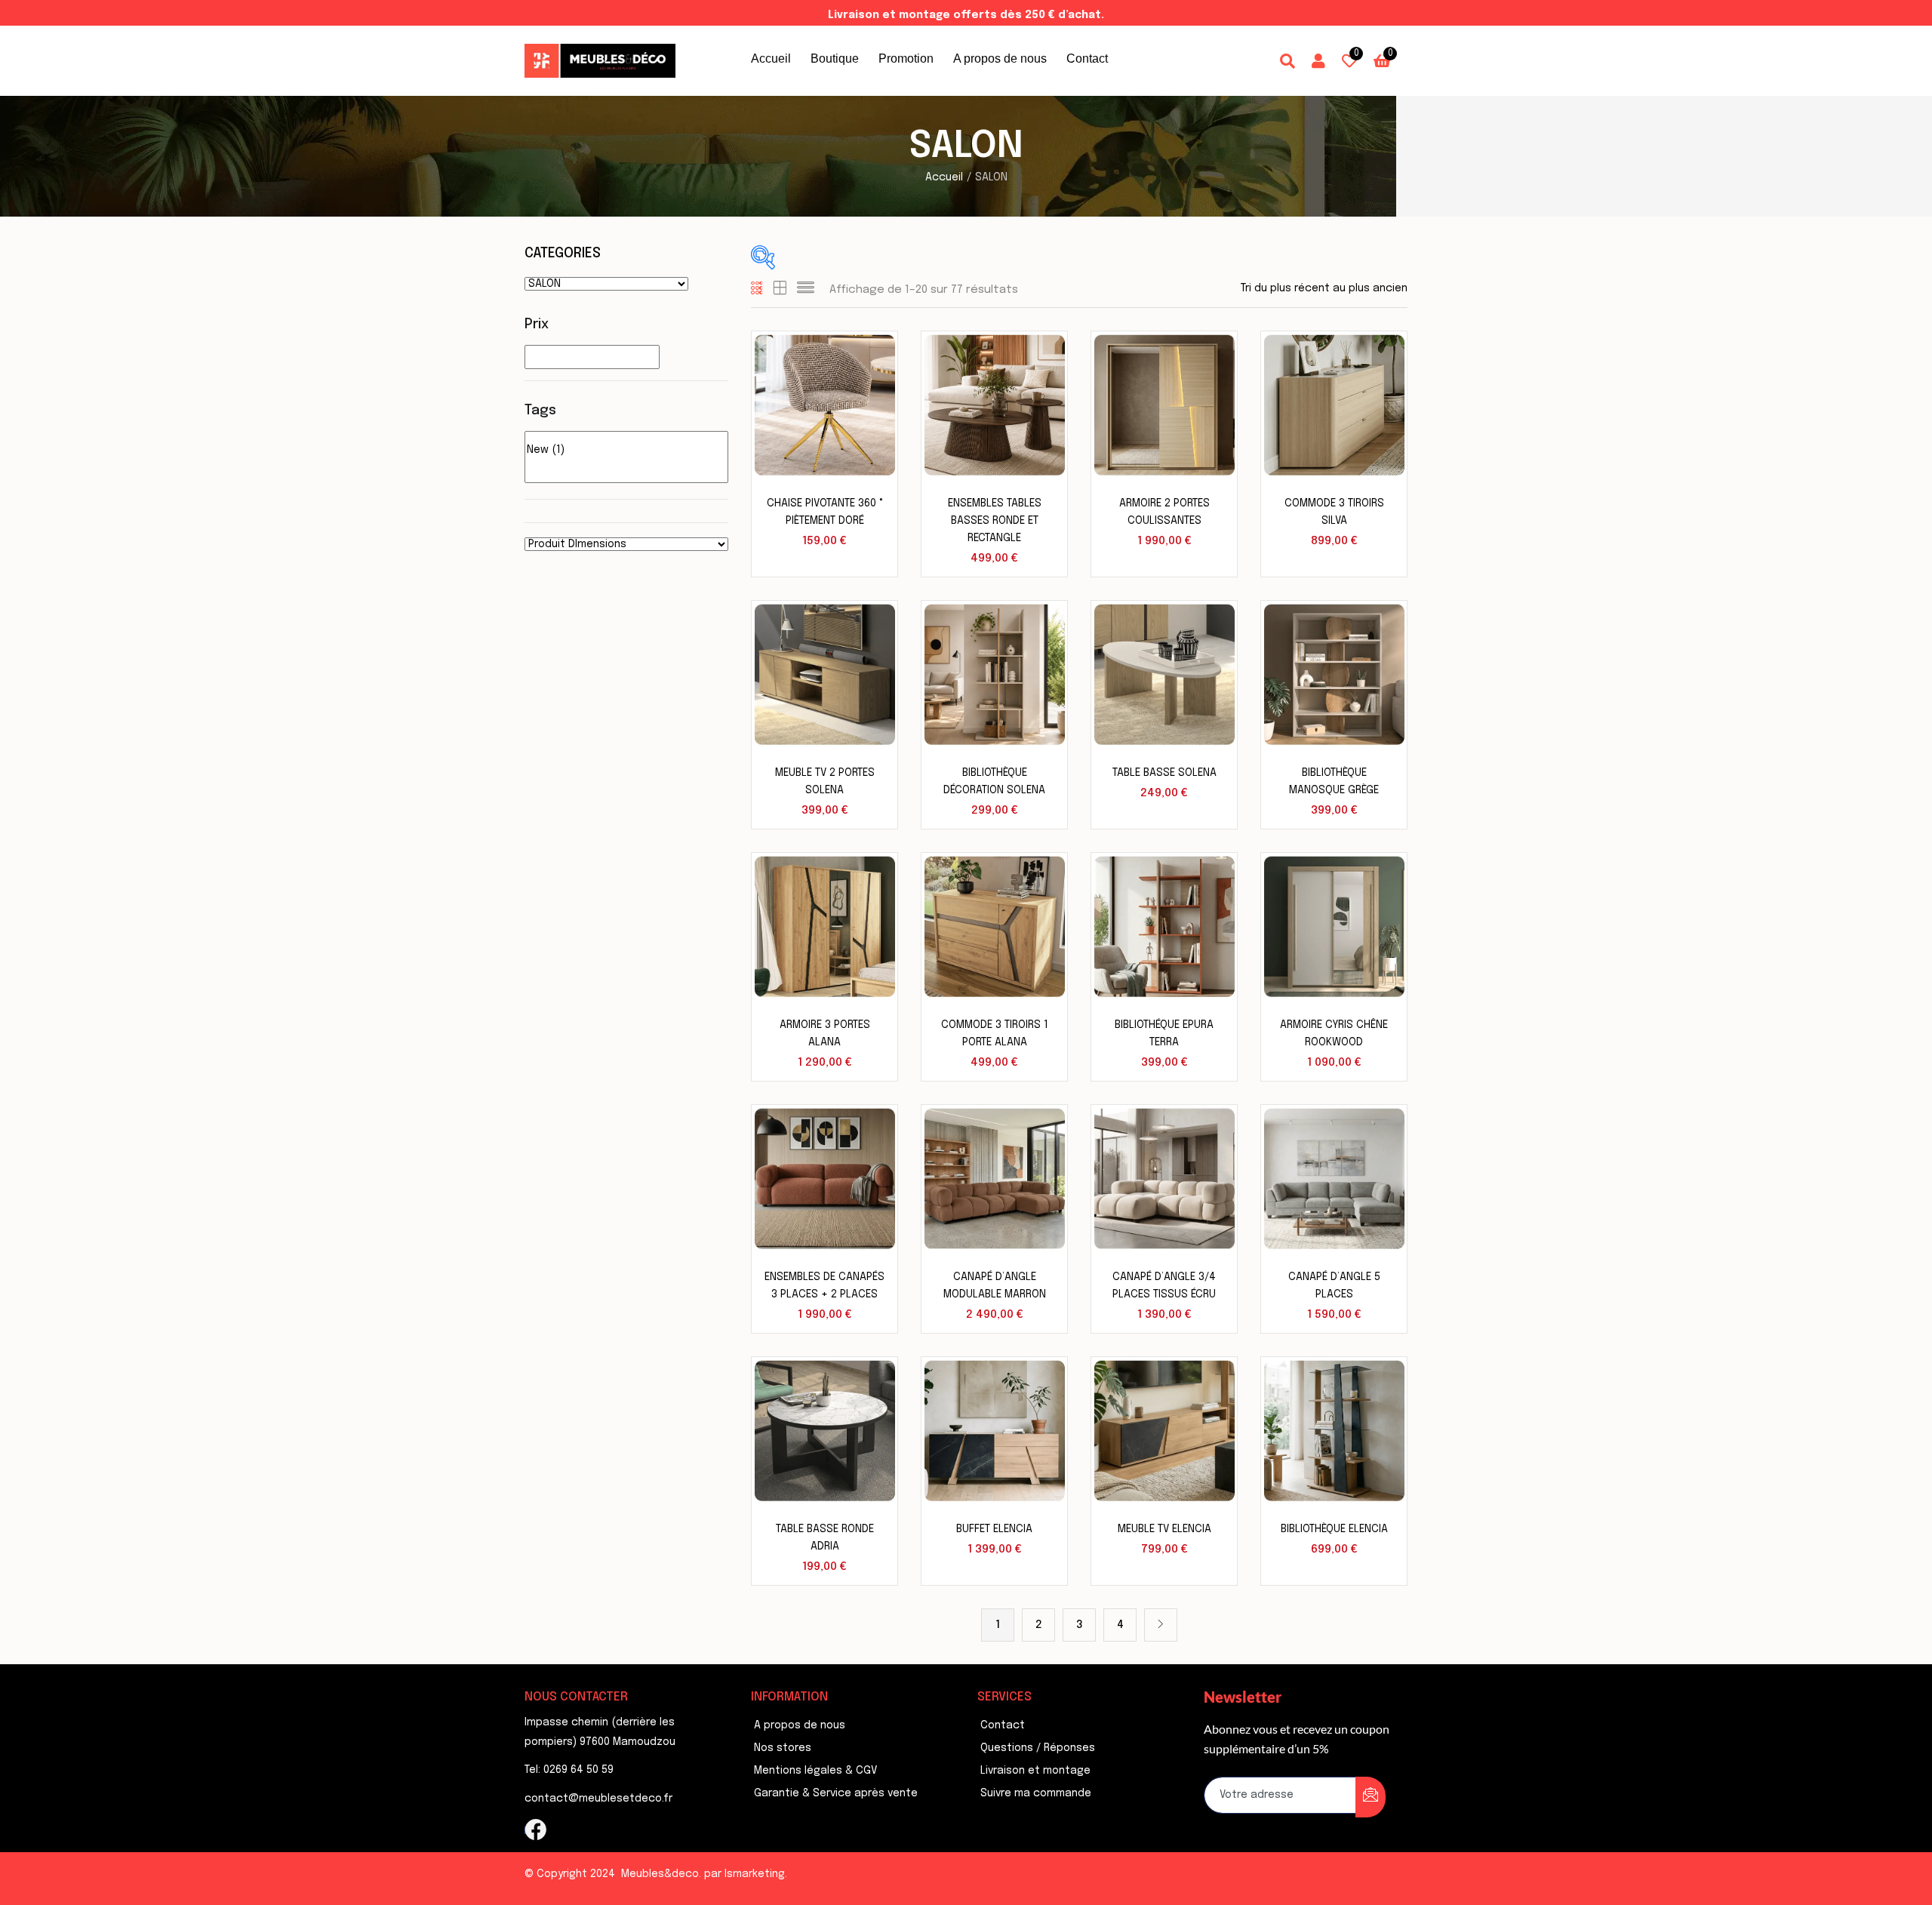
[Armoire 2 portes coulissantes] (1164, 405)
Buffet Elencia (994, 1529)
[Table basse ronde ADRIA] (824, 1430)
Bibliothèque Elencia (1334, 1529)
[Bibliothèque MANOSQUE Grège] (1334, 674)
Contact (1087, 58)
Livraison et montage (1035, 1771)
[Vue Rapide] (868, 387)
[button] (1382, 61)
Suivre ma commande (1036, 1793)
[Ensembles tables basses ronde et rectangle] (994, 405)
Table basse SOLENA (1164, 773)
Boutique (835, 58)
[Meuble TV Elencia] (1164, 1430)
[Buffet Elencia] (994, 1430)
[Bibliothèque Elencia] (1334, 1430)
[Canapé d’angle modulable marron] (994, 1178)
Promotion (906, 58)
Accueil (771, 58)
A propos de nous (1000, 58)
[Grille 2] (780, 290)
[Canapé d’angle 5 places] (1334, 1178)
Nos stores (783, 1748)
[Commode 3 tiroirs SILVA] (1334, 405)
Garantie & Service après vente (836, 1793)
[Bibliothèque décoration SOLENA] (994, 674)
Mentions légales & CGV (815, 1771)
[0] (626, 438)
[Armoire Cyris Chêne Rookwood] (1334, 926)
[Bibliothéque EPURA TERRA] (1164, 926)
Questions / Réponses (1038, 1748)
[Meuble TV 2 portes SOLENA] (824, 674)
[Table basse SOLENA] (1164, 674)
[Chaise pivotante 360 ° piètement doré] (824, 405)
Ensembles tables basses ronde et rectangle (995, 521)
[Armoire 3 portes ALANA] (824, 926)
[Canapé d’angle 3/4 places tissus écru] (1164, 1178)
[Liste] (806, 290)
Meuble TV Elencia (1164, 1529)
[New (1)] (626, 451)
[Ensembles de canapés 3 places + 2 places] (824, 1178)
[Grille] (757, 290)
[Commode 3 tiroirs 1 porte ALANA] (994, 926)
